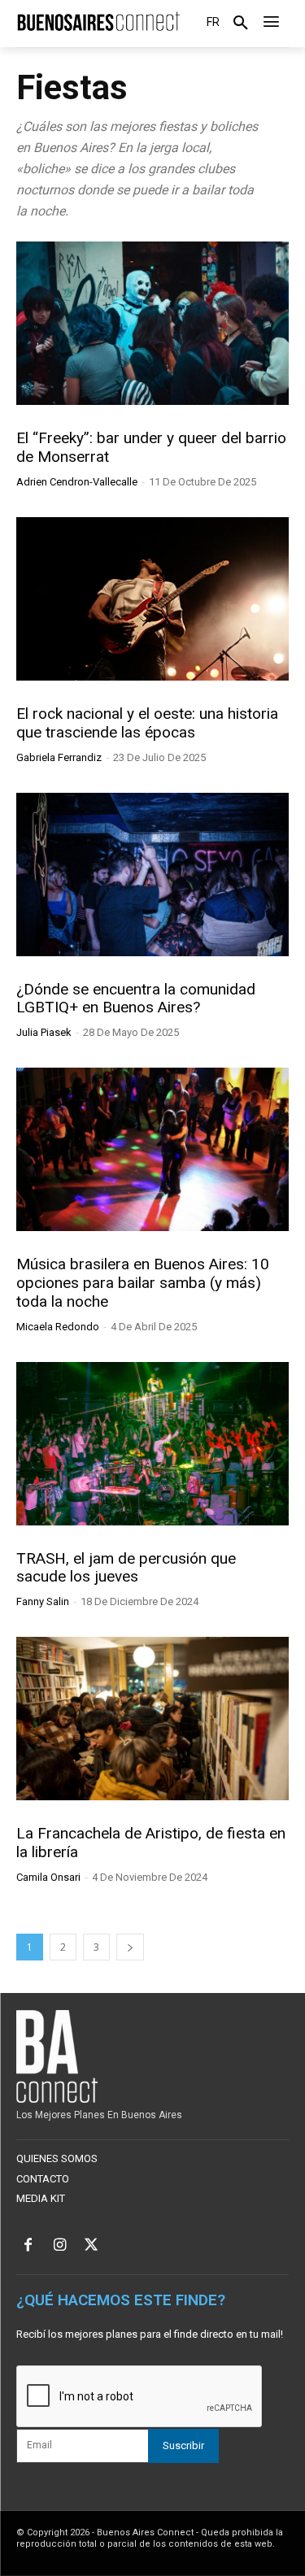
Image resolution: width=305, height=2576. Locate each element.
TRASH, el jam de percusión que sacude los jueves (126, 1568)
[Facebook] (28, 2246)
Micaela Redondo (58, 1327)
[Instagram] (60, 2246)
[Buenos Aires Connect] (98, 22)
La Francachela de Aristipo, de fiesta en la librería (151, 1843)
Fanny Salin (43, 1601)
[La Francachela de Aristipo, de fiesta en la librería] (152, 1719)
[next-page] (130, 1947)
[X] (91, 2246)
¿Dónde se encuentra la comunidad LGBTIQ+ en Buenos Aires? (136, 999)
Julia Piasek (44, 1032)
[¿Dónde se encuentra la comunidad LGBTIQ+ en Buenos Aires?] (152, 875)
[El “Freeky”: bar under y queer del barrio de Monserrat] (152, 323)
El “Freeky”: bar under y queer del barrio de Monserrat (151, 447)
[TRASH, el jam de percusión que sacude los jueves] (152, 1444)
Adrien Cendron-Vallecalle (77, 482)
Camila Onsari (48, 1877)
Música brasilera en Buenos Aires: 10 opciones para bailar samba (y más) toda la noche (143, 1283)
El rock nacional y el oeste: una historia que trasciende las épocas (147, 723)
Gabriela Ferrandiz (59, 757)
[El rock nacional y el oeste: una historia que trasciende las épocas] (152, 599)
